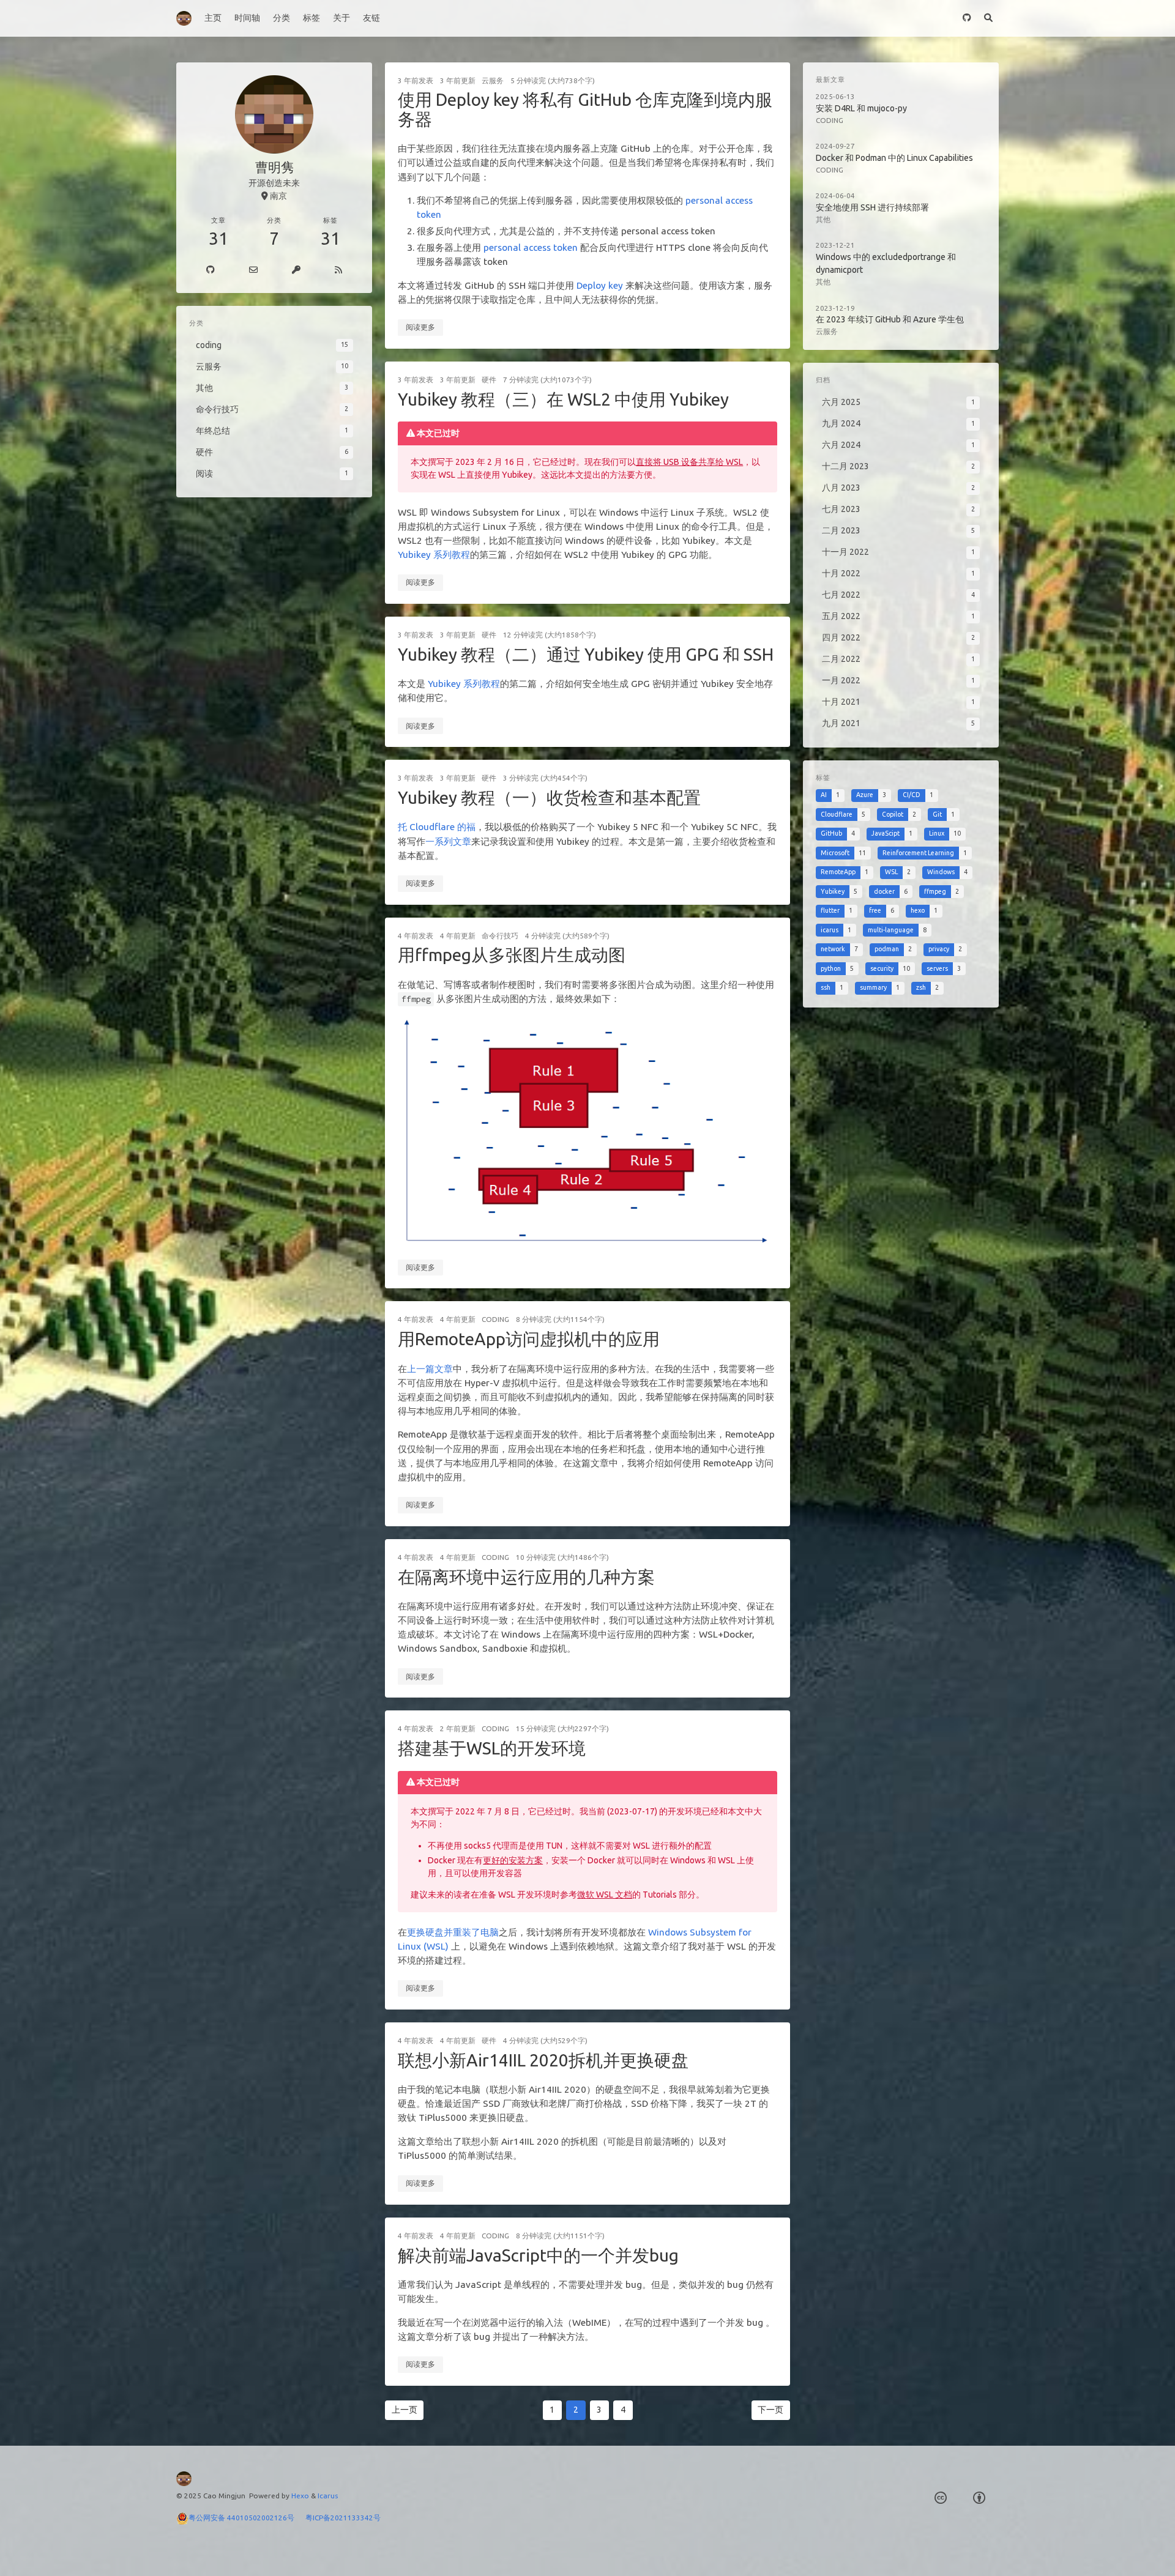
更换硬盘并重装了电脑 (453, 1932)
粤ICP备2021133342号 (343, 2518)
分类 (282, 18)
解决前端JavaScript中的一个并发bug (538, 2255)
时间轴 (247, 18)
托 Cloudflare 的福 (437, 827)
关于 (341, 18)
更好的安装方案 (513, 1860)
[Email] (253, 270)
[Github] (211, 270)
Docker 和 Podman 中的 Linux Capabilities (894, 158)
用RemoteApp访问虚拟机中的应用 (529, 1339)
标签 (311, 18)
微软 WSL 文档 (605, 1895)
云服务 (493, 80)
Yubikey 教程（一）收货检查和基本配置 (549, 797)
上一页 (405, 2410)
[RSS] (338, 270)
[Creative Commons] (941, 2498)
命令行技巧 (500, 936)
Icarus (328, 2496)
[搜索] (988, 18)
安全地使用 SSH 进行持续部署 (872, 207)
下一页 (770, 2410)
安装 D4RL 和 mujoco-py (861, 108)
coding (495, 1319)
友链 (371, 18)
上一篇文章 (430, 1369)
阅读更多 (420, 327)
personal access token (531, 247)
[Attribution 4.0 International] (979, 2498)
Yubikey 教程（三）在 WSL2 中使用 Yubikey (563, 399)
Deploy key (600, 285)
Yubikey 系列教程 (434, 555)
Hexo (300, 2496)
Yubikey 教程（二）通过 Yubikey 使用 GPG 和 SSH (586, 654)
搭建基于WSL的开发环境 (492, 1748)
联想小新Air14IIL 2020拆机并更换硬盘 (543, 2060)
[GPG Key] (296, 270)
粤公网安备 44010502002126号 (247, 2518)
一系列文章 (448, 841)
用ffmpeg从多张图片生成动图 (512, 955)
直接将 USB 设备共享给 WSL (689, 462)
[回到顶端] (822, 2552)
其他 (823, 219)
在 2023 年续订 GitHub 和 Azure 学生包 (890, 319)
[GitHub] (967, 18)
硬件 (489, 380)
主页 (213, 18)
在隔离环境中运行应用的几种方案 (526, 1577)
